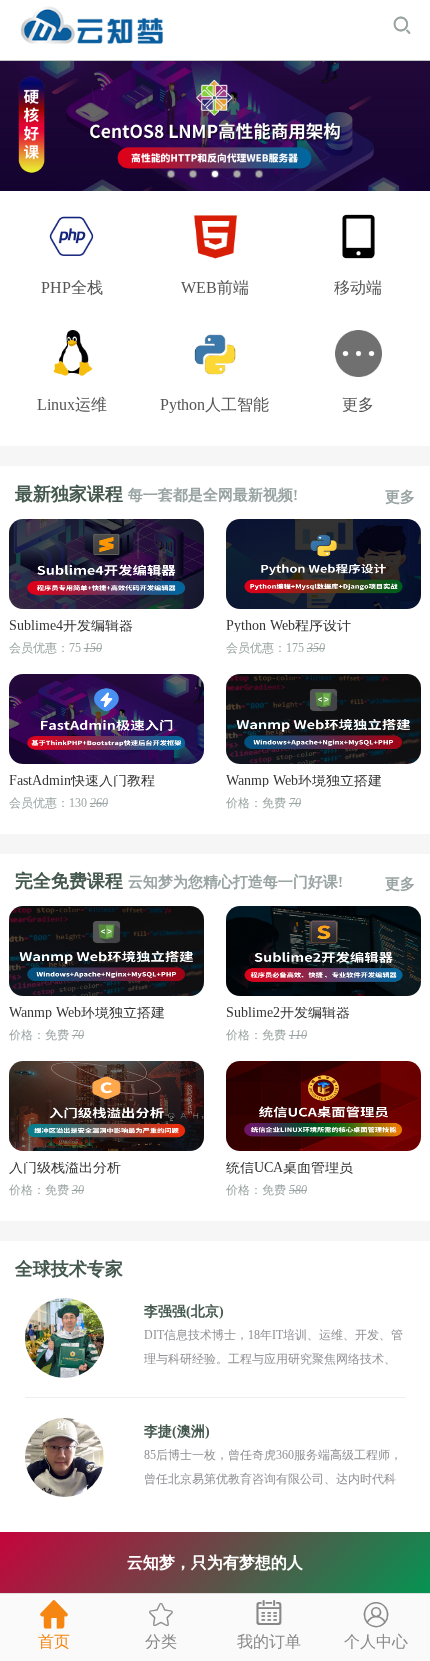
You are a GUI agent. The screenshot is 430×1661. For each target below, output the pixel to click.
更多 (400, 497)
